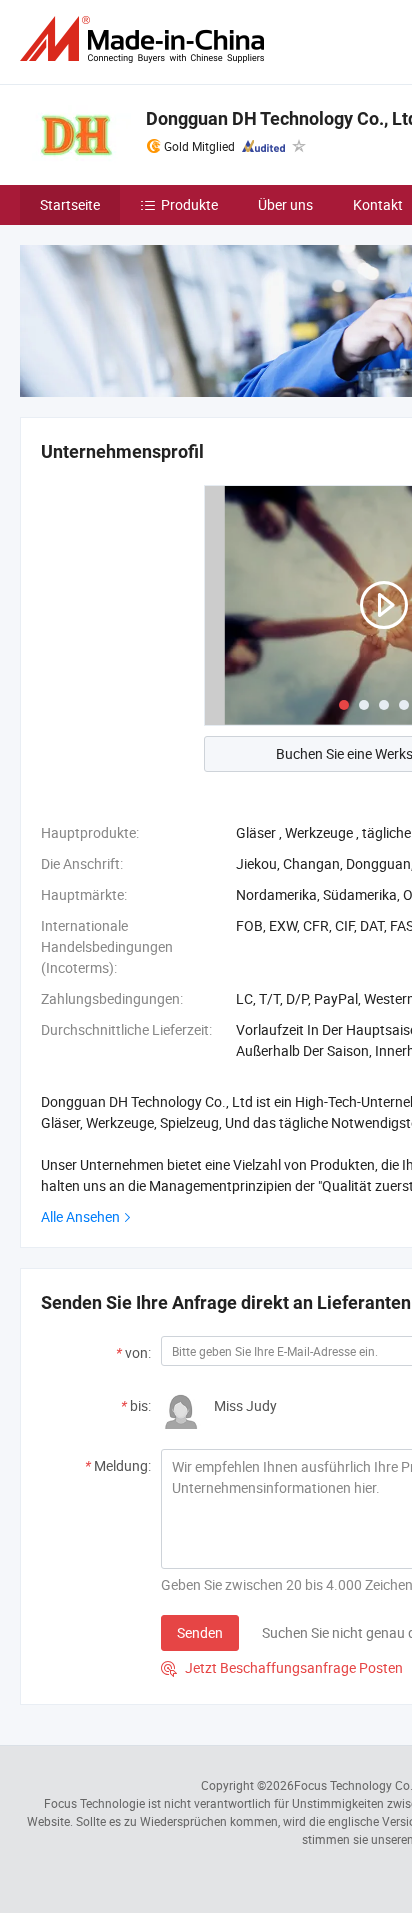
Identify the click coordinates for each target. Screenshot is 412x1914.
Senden (200, 1632)
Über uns (285, 204)
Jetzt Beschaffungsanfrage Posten (282, 1667)
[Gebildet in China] (146, 39)
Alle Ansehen (80, 1216)
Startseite (70, 204)
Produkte (189, 204)
